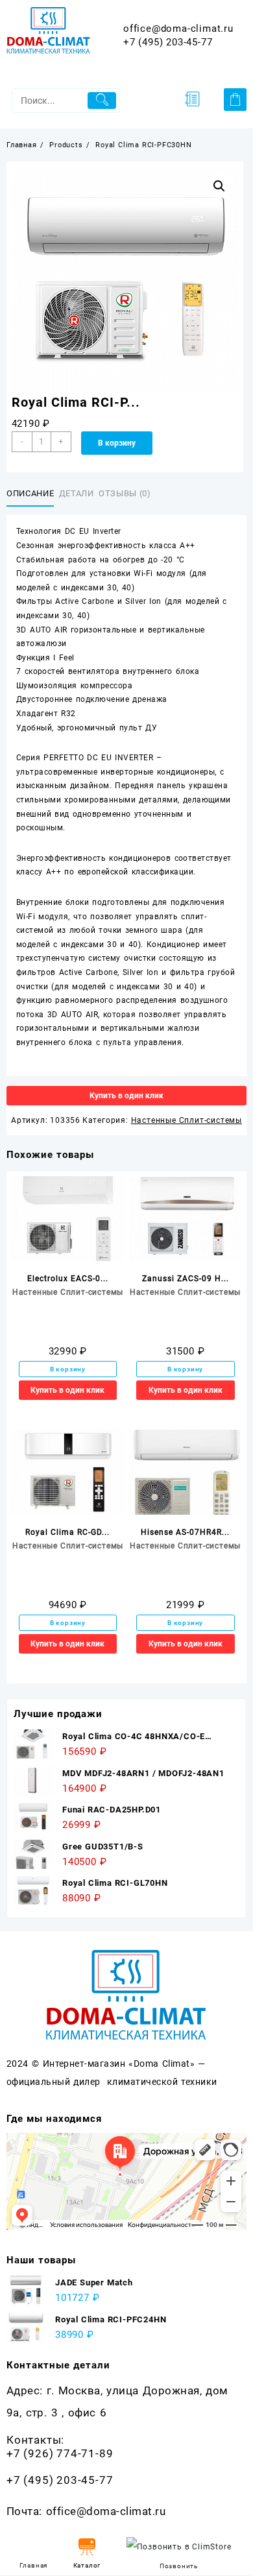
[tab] (33, 494)
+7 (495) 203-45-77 (168, 42)
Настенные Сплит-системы (187, 1120)
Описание (30, 493)
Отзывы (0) (125, 493)
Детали (77, 493)
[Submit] (102, 101)
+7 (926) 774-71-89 (60, 2453)
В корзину (117, 443)
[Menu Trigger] (192, 99)
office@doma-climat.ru (178, 29)
